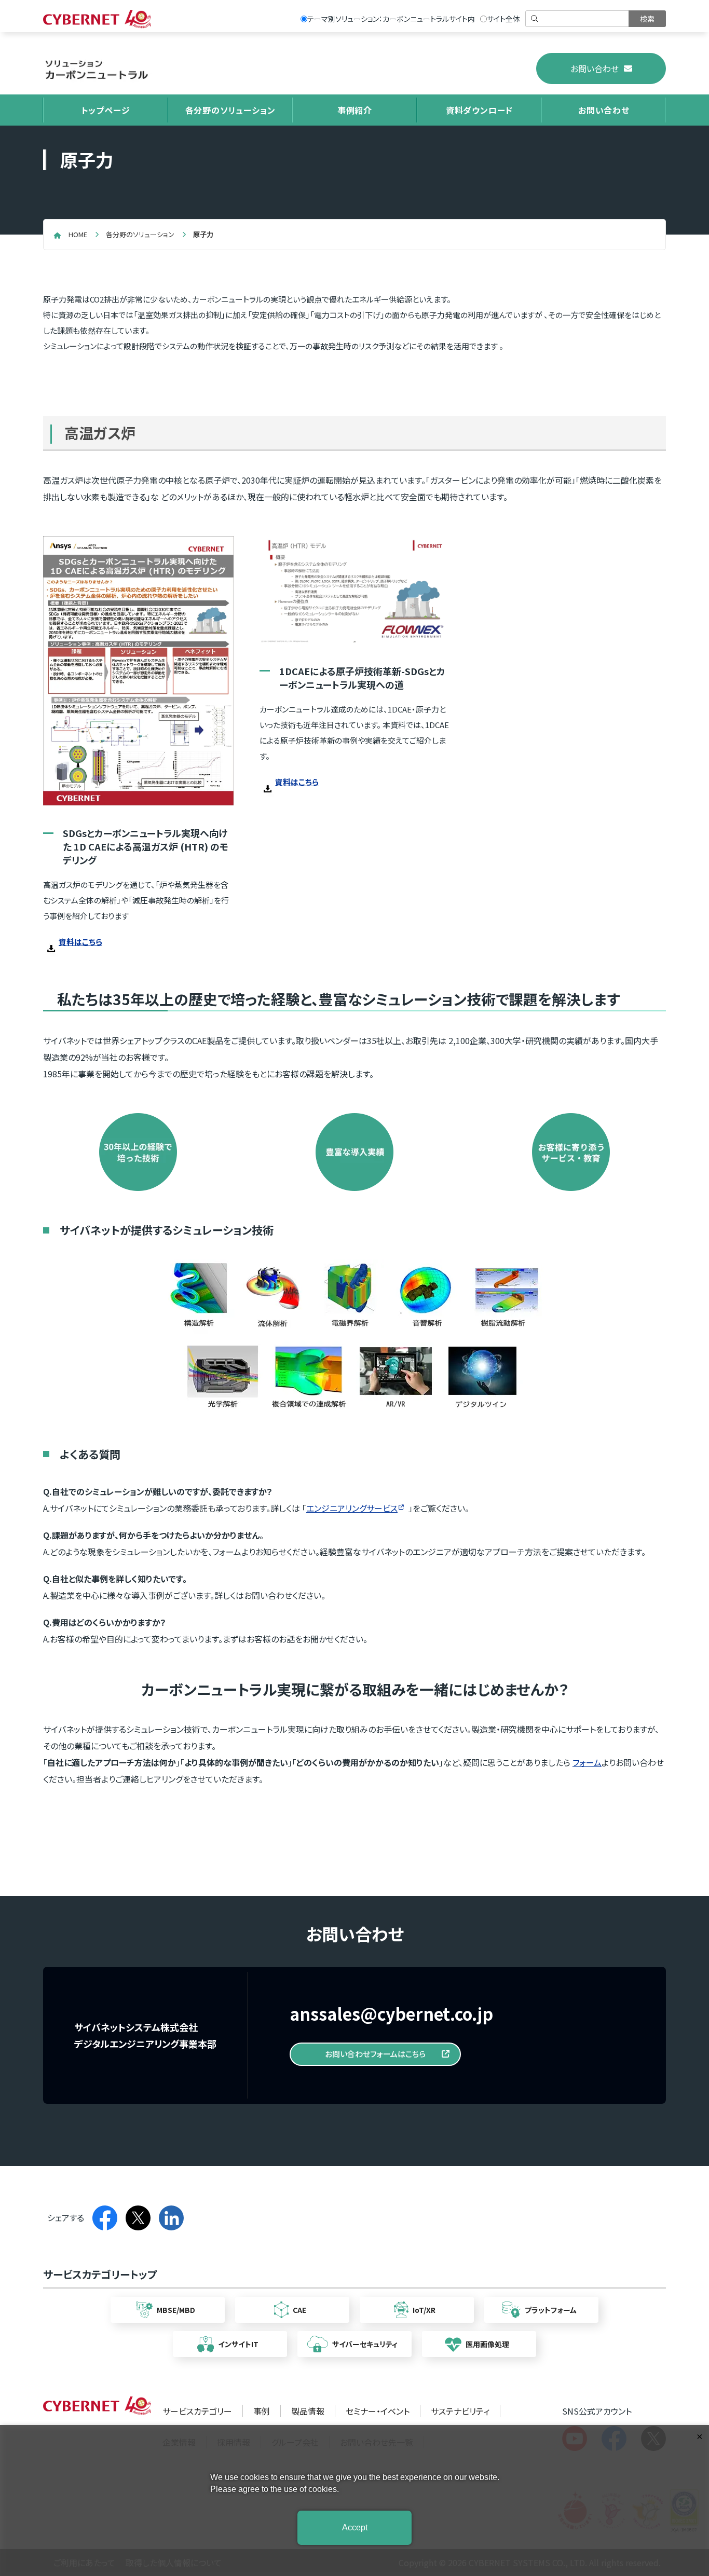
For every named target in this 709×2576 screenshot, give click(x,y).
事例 (262, 2411)
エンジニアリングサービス (352, 1508)
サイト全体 (503, 19)
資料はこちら (80, 942)
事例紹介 (355, 110)
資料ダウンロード (479, 110)
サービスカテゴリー (197, 2411)
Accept (355, 2527)
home (78, 234)
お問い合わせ (595, 68)
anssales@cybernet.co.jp (391, 2013)
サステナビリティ (460, 2411)
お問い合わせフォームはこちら (375, 2054)
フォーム (587, 1762)
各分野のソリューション (230, 110)
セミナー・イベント (378, 2411)
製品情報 (308, 2411)
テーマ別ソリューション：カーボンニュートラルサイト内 (391, 19)
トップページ (106, 110)
